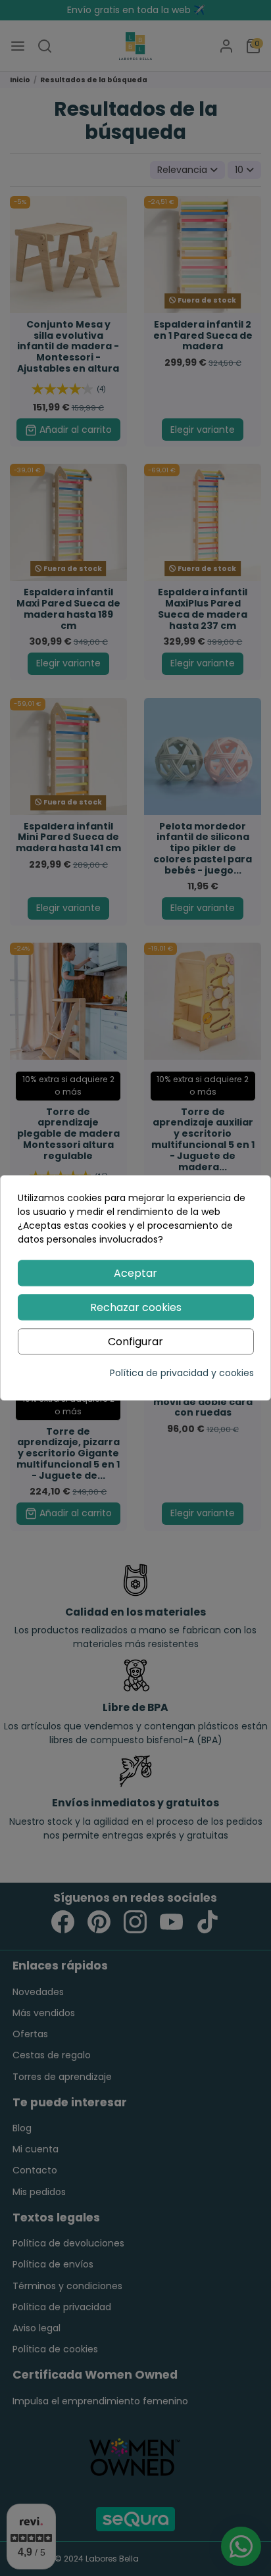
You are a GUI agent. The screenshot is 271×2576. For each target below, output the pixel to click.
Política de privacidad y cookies (182, 1374)
